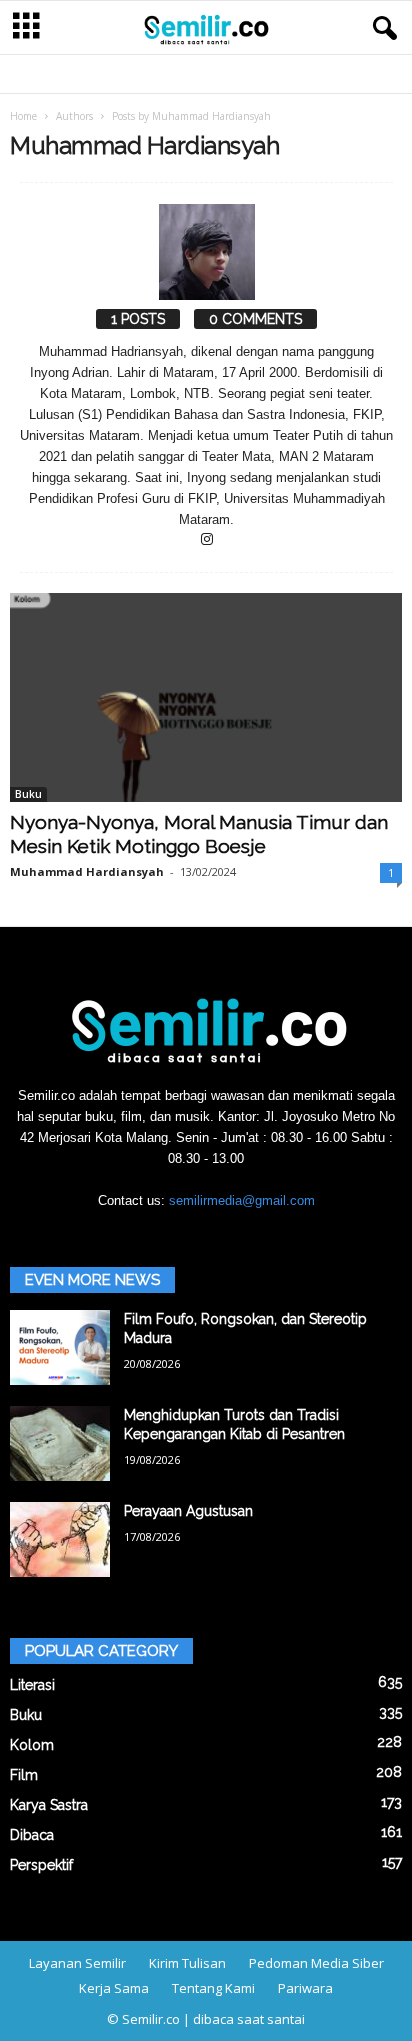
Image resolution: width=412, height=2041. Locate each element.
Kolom (32, 1745)
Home (23, 116)
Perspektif (41, 1865)
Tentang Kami (213, 1988)
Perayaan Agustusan (188, 1511)
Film (24, 1775)
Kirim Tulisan (187, 1963)
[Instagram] (207, 540)
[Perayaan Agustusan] (60, 1539)
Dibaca (32, 1835)
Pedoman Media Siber (316, 1963)
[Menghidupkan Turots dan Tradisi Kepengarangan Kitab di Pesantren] (60, 1443)
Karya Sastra (49, 1805)
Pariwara (305, 1988)
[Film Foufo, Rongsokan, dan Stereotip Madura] (60, 1347)
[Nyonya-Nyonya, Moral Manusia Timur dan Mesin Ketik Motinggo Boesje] (206, 697)
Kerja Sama (114, 1988)
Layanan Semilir (77, 1963)
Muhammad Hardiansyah (87, 871)
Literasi (32, 1685)
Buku (28, 794)
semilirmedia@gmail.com (242, 1200)
